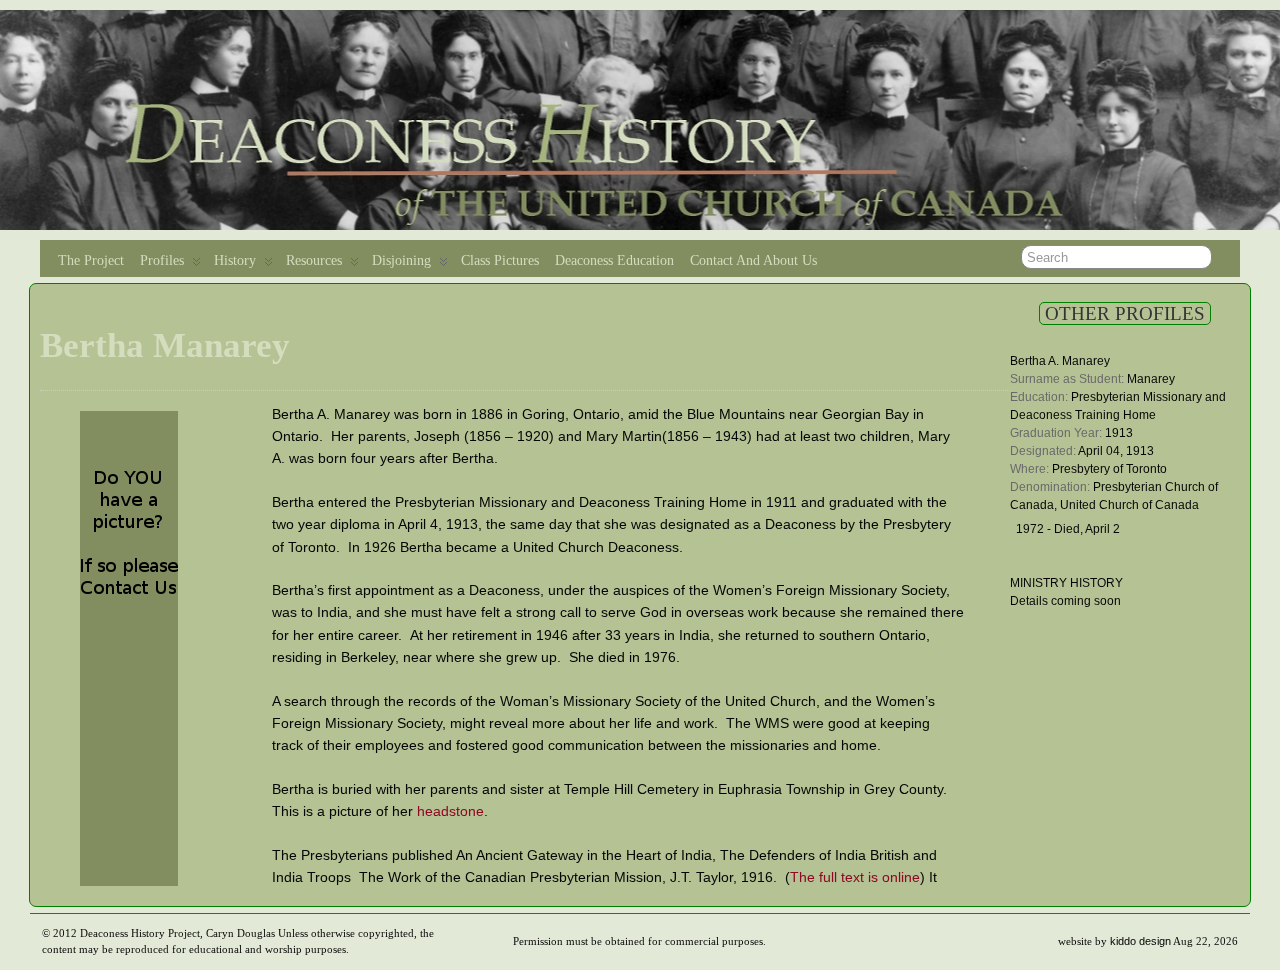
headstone (450, 811)
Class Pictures (500, 260)
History (235, 260)
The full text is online (855, 877)
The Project (91, 260)
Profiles (162, 260)
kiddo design (1140, 941)
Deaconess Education (614, 260)
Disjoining (401, 260)
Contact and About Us (753, 260)
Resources (314, 260)
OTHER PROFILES (1125, 313)
